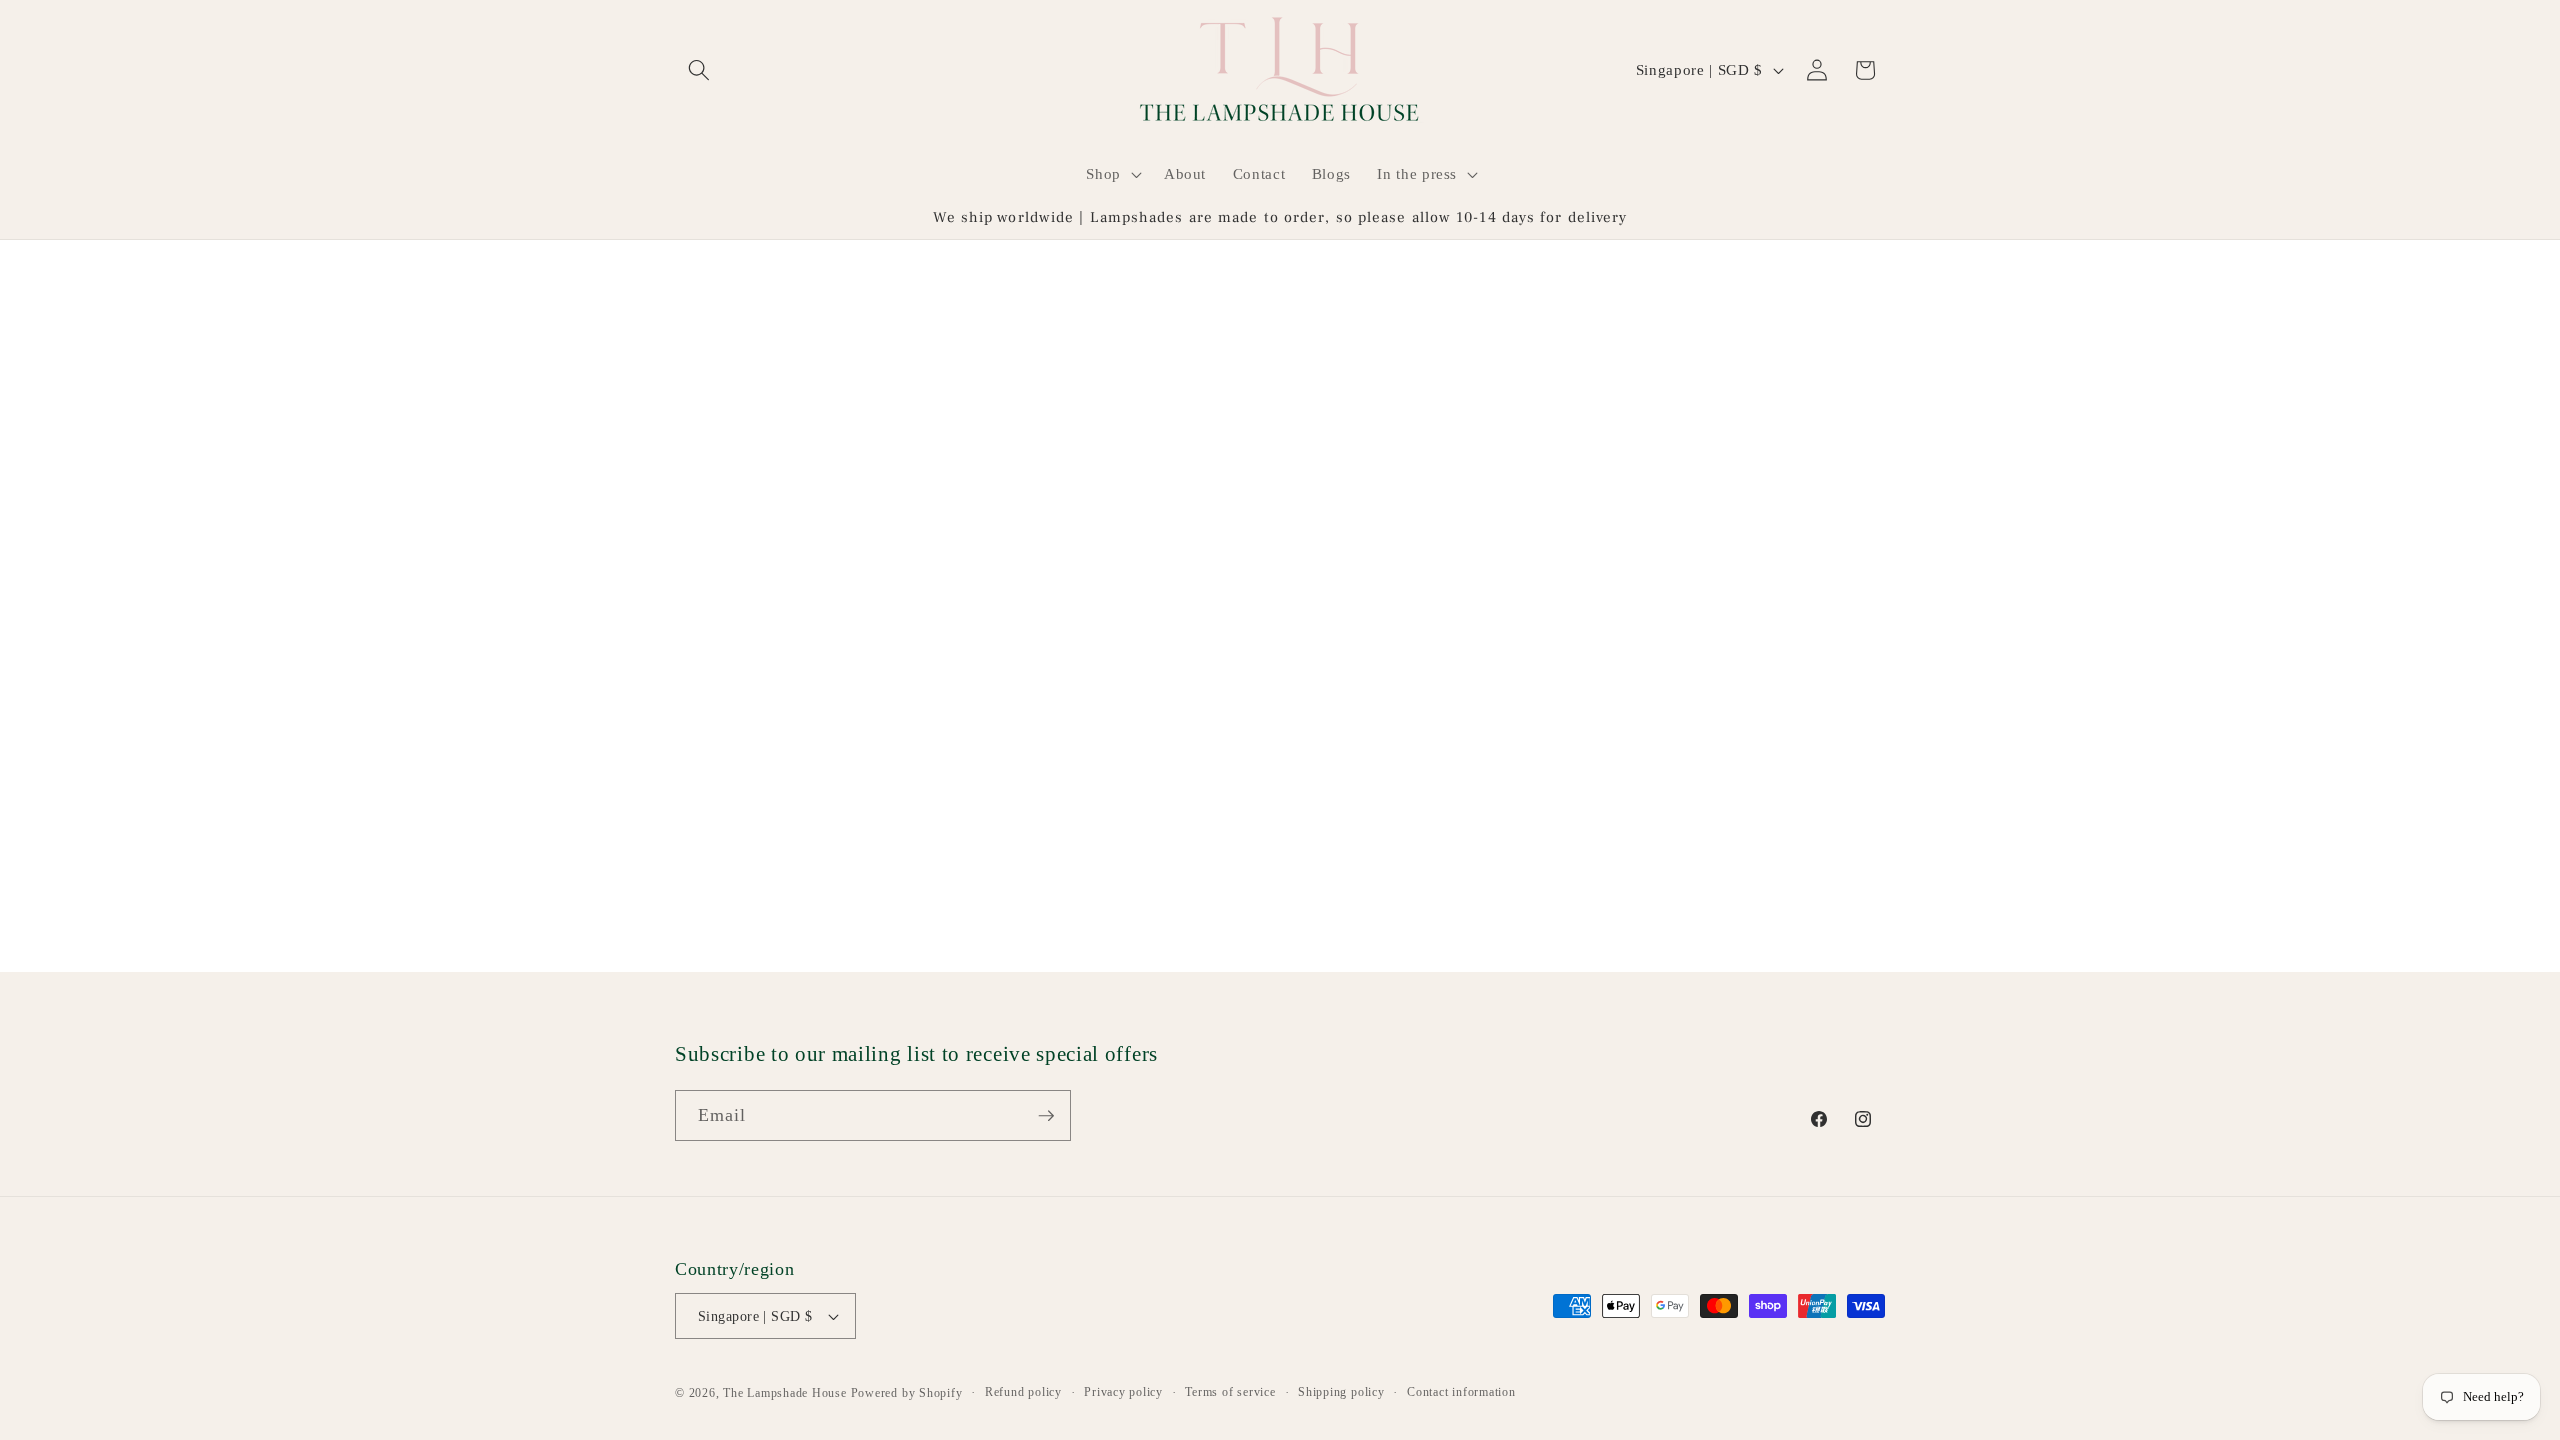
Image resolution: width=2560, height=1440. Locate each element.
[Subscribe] (1046, 1116)
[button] (699, 70)
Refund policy (1023, 1392)
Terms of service (1230, 1392)
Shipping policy (1341, 1392)
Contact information (1461, 1392)
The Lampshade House (785, 1393)
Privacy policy (1123, 1392)
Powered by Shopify (907, 1393)
